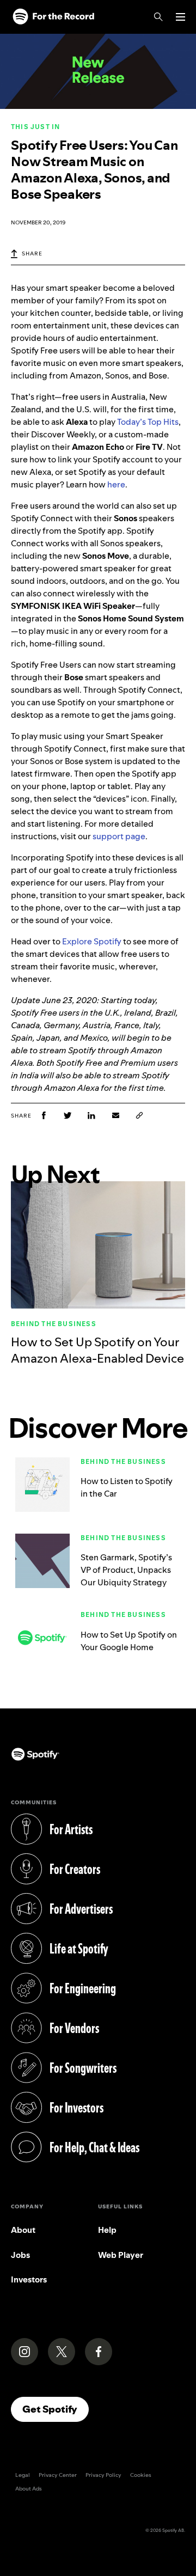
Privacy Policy (103, 2475)
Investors (29, 2279)
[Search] (158, 17)
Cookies (141, 2475)
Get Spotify (56, 2409)
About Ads (29, 2489)
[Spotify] (53, 17)
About (23, 2230)
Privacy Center (58, 2475)
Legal (23, 2475)
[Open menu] (180, 17)
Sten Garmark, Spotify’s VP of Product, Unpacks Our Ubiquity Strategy (126, 1570)
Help (107, 2230)
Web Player (121, 2255)
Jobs (20, 2255)
